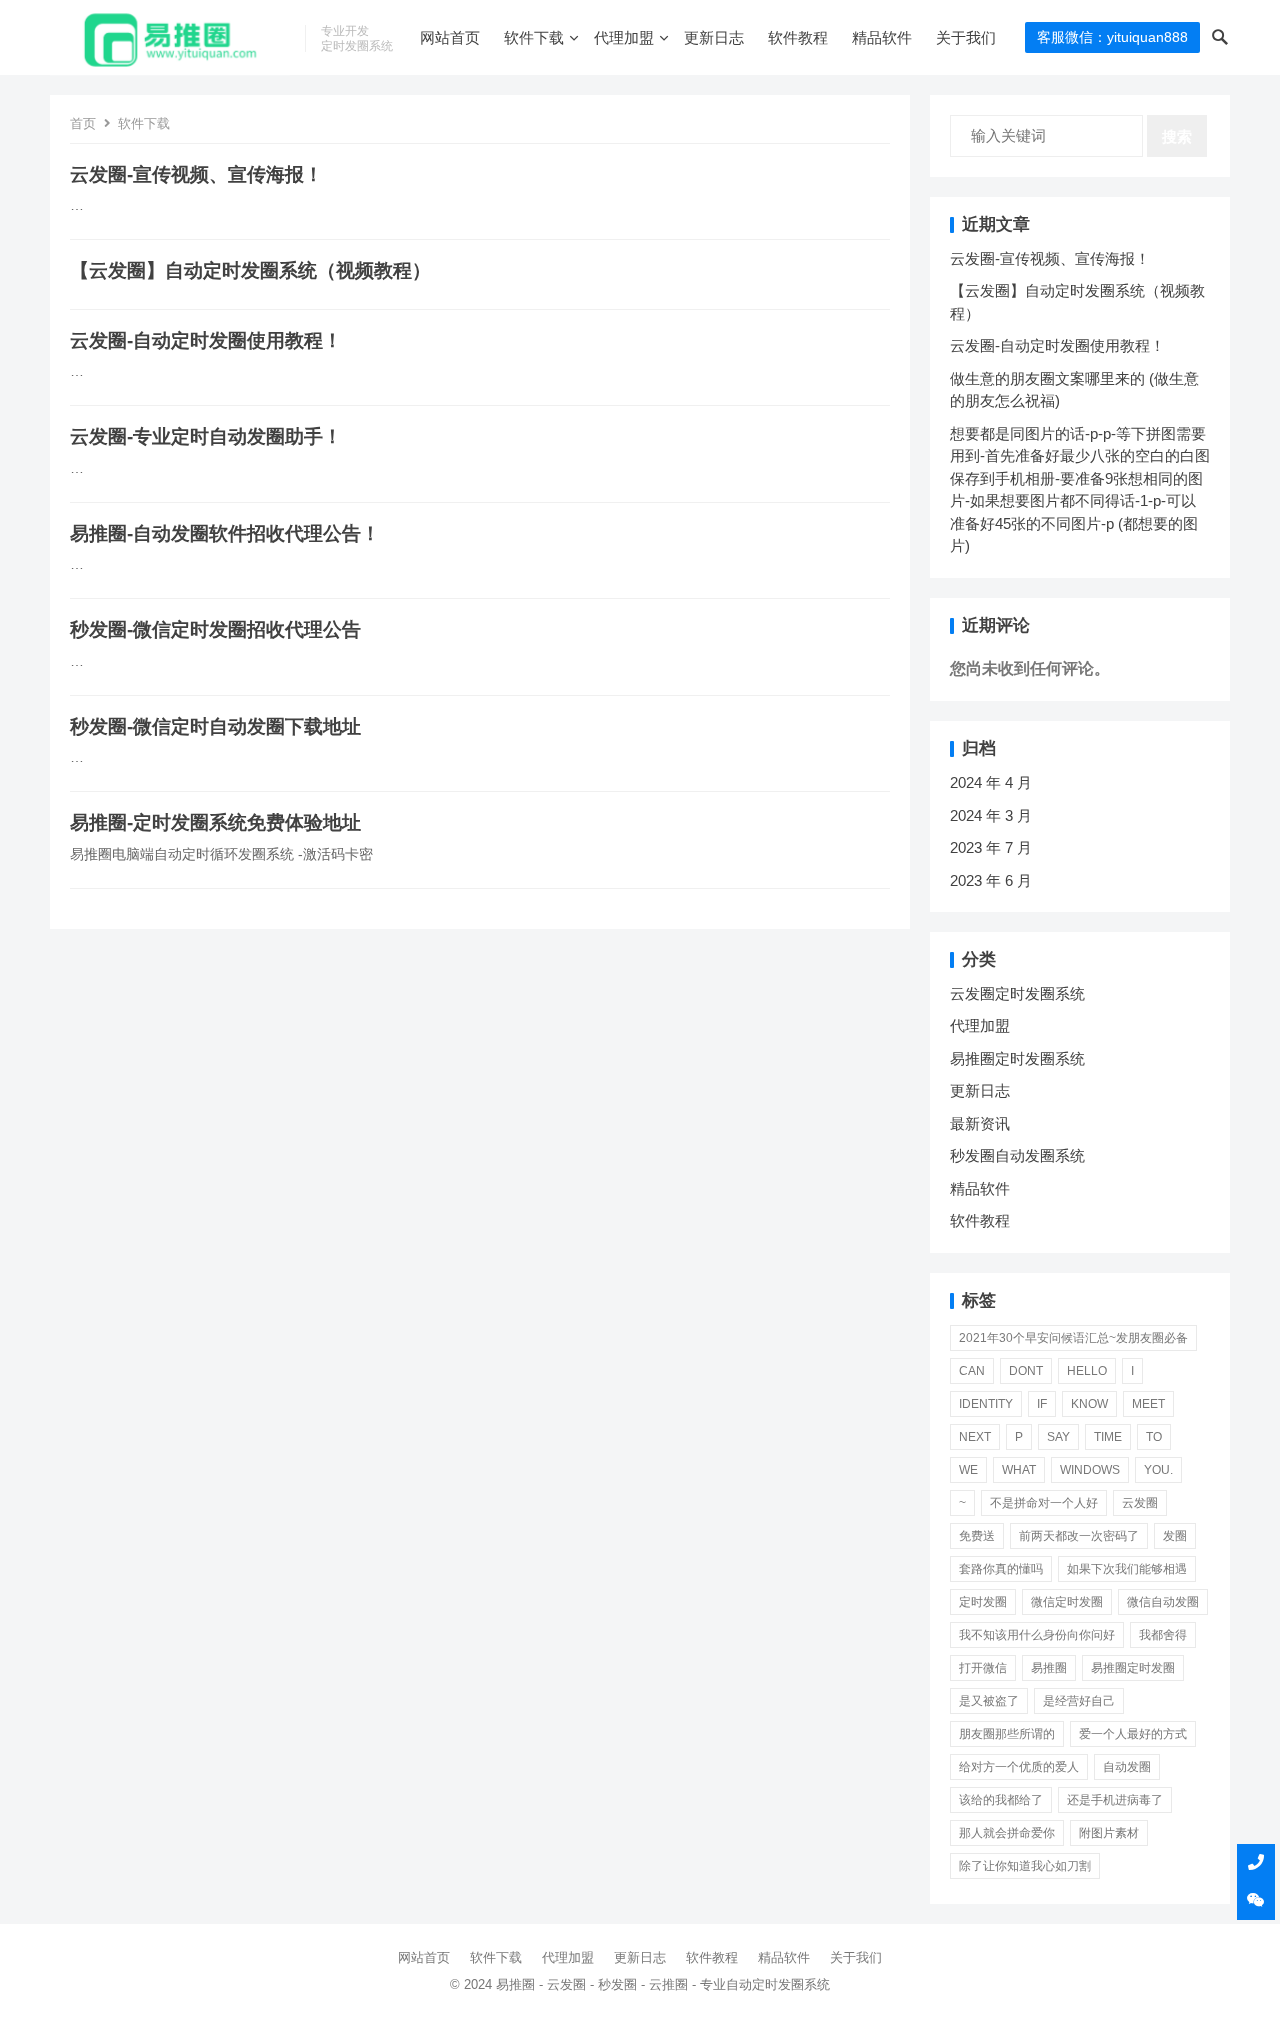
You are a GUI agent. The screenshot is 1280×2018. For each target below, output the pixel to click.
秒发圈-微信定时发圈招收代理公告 (215, 629)
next (975, 1437)
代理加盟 (624, 37)
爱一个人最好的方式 (1133, 1734)
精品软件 (882, 37)
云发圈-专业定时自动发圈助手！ (206, 436)
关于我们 (966, 37)
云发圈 (1140, 1503)
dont (1026, 1371)
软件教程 (798, 37)
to (1154, 1437)
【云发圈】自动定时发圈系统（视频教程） (250, 270)
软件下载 (534, 37)
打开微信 (983, 1668)
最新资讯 (980, 1123)
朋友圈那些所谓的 (1007, 1734)
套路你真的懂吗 (1001, 1569)
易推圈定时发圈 (1133, 1668)
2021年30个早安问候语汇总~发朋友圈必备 (1073, 1338)
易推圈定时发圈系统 (1017, 1058)
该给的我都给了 (1001, 1800)
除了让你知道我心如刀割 (1025, 1866)
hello (1087, 1371)
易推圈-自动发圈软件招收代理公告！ (225, 533)
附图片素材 (1109, 1833)
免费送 (977, 1536)
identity (986, 1404)
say (1058, 1437)
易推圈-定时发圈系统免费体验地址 (215, 822)
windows (1090, 1470)
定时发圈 (983, 1602)
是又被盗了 (989, 1701)
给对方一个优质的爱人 (1019, 1767)
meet (1148, 1404)
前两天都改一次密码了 (1079, 1536)
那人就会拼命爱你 (1007, 1833)
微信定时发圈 (1067, 1602)
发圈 (1175, 1536)
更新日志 (714, 37)
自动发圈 (1127, 1767)
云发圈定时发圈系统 (1017, 993)
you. (1158, 1470)
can (972, 1371)
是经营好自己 (1079, 1701)
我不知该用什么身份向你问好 (1037, 1635)
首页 (83, 123)
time (1108, 1437)
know (1089, 1404)
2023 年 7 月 (991, 847)
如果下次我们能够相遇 (1127, 1569)
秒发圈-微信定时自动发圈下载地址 (215, 726)
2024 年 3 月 (991, 815)
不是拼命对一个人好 (1044, 1503)
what (1019, 1470)
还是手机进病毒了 (1115, 1800)
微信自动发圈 (1163, 1602)
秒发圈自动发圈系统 (1017, 1155)
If (1042, 1404)
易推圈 (1049, 1668)
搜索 (1177, 136)
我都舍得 (1163, 1635)
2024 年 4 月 (991, 782)
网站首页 (450, 37)
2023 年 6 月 (991, 880)
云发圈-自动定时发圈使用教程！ (206, 340)
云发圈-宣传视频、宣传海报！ (196, 174)
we (968, 1470)
